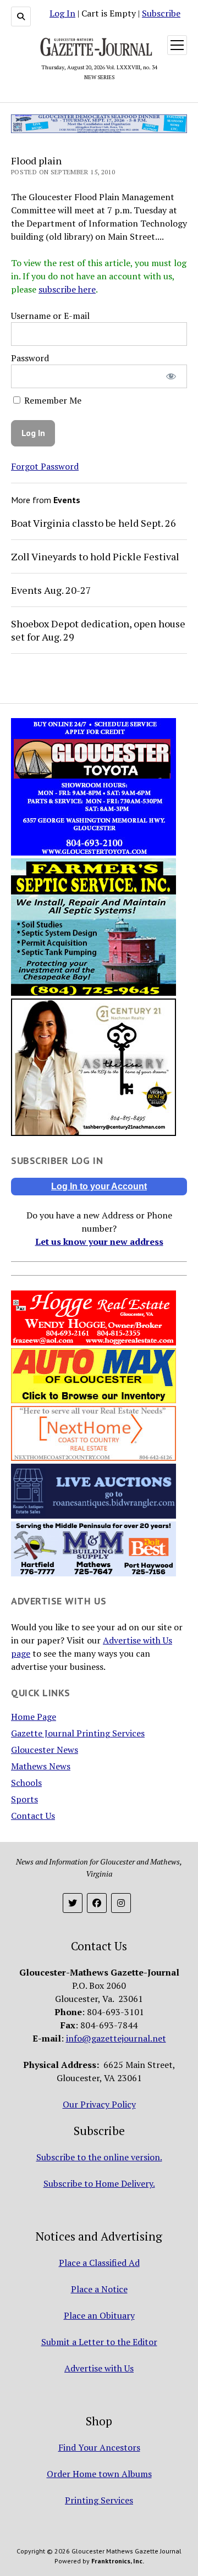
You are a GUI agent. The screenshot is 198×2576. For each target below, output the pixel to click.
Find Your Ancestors (99, 2447)
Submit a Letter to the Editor (99, 2342)
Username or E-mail (50, 316)
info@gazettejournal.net (116, 2038)
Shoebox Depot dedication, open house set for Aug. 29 (98, 630)
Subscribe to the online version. (99, 2157)
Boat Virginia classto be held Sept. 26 (94, 523)
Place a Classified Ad (99, 2263)
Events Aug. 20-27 (51, 590)
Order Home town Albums (99, 2474)
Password (30, 358)
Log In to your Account (99, 1186)
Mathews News (41, 1766)
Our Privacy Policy (99, 2104)
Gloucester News (45, 1750)
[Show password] (171, 376)
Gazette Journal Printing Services (78, 1733)
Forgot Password (45, 466)
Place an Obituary (99, 2315)
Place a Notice (99, 2289)
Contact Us (33, 1816)
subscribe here (67, 289)
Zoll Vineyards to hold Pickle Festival (95, 556)
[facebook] (97, 1903)
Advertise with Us (99, 2368)
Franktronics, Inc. (118, 2561)
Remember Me (52, 400)
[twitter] (73, 1903)
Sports (24, 1799)
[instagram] (121, 1903)
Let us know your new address (99, 1242)
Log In (62, 13)
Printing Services (99, 2500)
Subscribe (161, 13)
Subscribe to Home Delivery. (99, 2183)
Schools (26, 1783)
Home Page (34, 1717)
